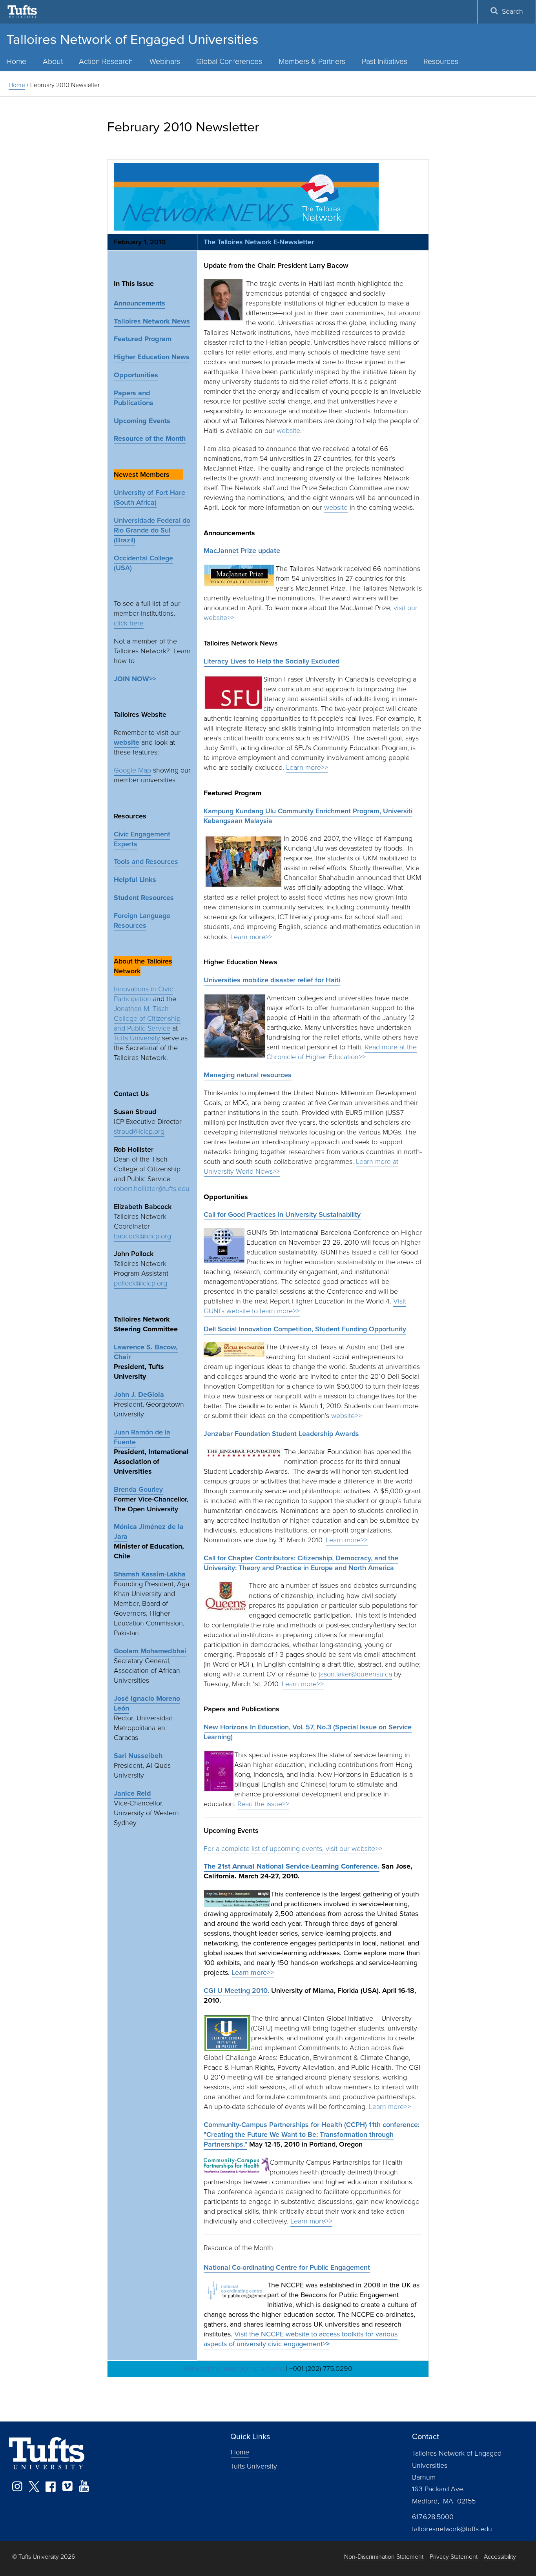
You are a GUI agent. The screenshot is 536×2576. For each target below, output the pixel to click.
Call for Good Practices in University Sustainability (282, 1214)
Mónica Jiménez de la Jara (149, 1532)
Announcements (139, 303)
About (53, 61)
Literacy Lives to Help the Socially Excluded (272, 661)
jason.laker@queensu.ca (355, 1674)
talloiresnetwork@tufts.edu (452, 2529)
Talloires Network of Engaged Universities (132, 39)
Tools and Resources (146, 862)
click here (129, 623)
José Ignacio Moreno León (147, 1703)
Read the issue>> (263, 1804)
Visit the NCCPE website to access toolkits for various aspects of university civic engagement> (301, 2339)
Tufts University (137, 1038)
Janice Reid (132, 1793)
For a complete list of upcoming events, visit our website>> (293, 1849)
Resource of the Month (150, 438)
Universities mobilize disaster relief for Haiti (272, 980)
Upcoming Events (142, 421)
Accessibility (500, 2557)
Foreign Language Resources (142, 921)
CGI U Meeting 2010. (236, 1991)
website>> (346, 1416)
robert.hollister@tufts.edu (152, 1189)
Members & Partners (312, 61)
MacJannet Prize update (242, 551)
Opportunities (136, 375)
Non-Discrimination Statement (384, 2557)
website (288, 431)
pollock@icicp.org (140, 1283)
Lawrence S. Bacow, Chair (146, 1352)
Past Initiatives (385, 61)
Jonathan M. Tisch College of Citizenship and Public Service (147, 1018)
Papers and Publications (134, 398)
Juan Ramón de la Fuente (142, 1437)
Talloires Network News (152, 321)
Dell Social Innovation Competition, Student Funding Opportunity (305, 1329)
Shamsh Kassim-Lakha (150, 1574)
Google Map (132, 770)
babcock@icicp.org (142, 1236)
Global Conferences (229, 61)
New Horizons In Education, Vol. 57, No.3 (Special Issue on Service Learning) (308, 1732)
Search (512, 11)
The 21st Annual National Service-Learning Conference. (292, 1866)
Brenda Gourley (138, 1489)
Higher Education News (152, 357)
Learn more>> (307, 767)
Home (17, 85)
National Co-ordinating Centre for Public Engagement (287, 2267)
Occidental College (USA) (143, 563)
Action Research (106, 61)
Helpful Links (135, 880)
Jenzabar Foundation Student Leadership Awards (281, 1434)
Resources (441, 61)
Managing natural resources (248, 1075)
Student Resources (144, 898)
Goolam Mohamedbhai (150, 1651)
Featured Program (143, 339)
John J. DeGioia (139, 1394)
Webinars (165, 61)
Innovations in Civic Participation (143, 994)
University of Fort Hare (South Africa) (149, 497)
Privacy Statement (454, 2557)
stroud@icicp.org (139, 1131)
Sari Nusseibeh (138, 1756)
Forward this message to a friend (234, 2369)
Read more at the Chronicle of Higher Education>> (342, 1052)
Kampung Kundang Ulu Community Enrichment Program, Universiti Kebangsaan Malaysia (308, 816)
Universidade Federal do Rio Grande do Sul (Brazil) (152, 530)
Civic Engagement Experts (142, 839)
